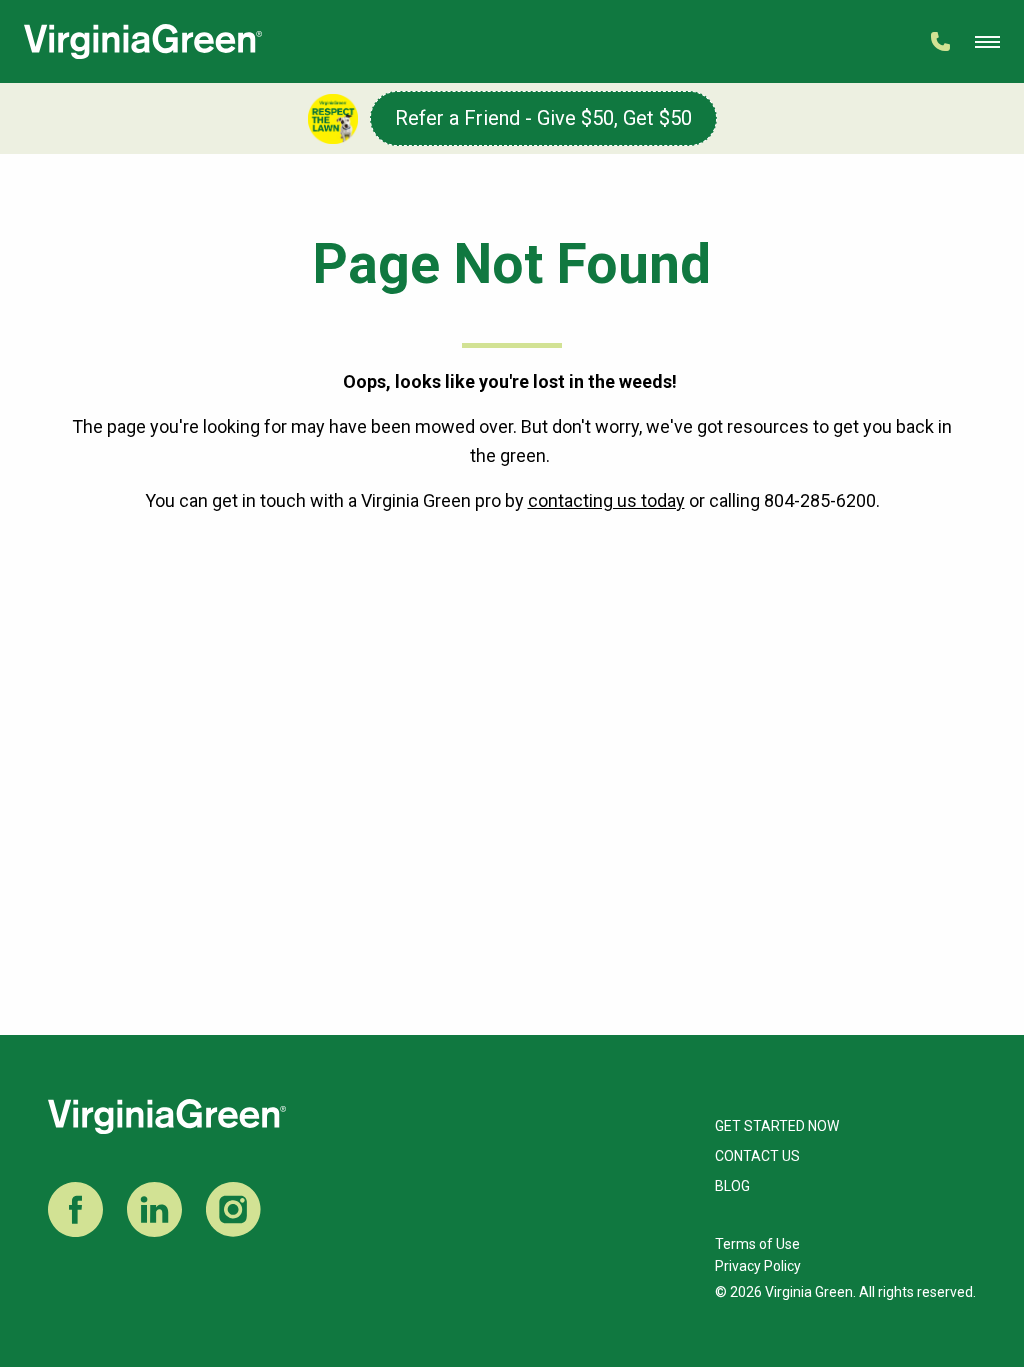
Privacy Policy (758, 1266)
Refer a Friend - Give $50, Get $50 (543, 118)
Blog (732, 1186)
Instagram (233, 1209)
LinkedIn (154, 1209)
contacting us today (606, 500)
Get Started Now (777, 1126)
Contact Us (757, 1156)
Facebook (75, 1209)
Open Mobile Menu (987, 41)
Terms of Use (757, 1244)
